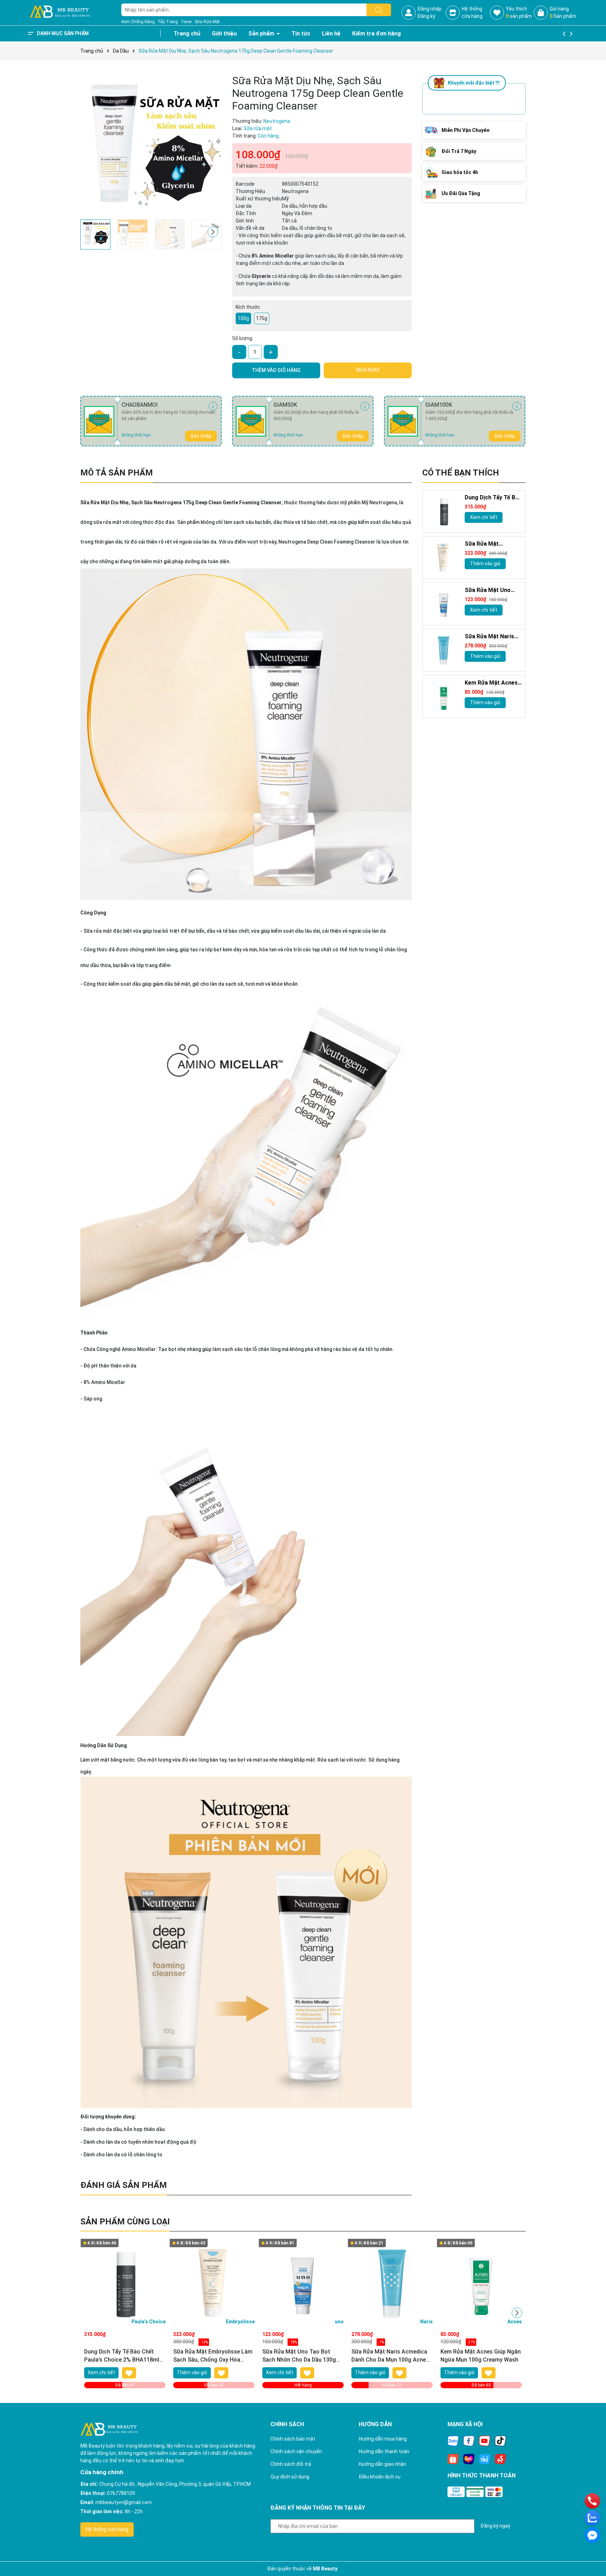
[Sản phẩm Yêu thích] (497, 13)
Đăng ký (426, 16)
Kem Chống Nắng (138, 22)
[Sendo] (500, 2459)
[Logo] (61, 12)
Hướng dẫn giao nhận (382, 2464)
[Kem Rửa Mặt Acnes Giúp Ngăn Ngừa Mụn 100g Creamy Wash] (444, 697)
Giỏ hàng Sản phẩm (563, 12)
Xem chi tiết (484, 517)
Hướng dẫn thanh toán (384, 2451)
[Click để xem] (151, 145)
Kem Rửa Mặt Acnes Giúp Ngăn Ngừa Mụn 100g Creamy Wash (492, 683)
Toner (186, 22)
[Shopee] (453, 2459)
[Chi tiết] (213, 406)
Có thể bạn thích (461, 473)
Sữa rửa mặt (98, 931)
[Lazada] (469, 2459)
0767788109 (121, 2493)
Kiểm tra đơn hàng (376, 34)
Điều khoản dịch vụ (380, 2477)
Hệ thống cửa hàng (107, 2529)
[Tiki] (485, 2459)
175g (262, 318)
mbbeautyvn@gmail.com (124, 2502)
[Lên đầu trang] (592, 2551)
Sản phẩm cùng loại (125, 2222)
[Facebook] (469, 2441)
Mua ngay (368, 370)
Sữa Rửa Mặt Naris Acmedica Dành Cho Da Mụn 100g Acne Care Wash (491, 637)
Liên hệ (331, 34)
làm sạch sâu (228, 1349)
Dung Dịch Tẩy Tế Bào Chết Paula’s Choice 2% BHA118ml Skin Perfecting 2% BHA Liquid (493, 498)
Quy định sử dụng (290, 2477)
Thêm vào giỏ (485, 564)
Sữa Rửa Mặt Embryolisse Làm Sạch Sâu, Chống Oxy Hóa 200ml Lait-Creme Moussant (493, 544)
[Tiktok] (500, 2441)
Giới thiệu (224, 34)
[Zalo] (453, 2441)
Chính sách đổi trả (291, 2464)
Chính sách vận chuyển (296, 2451)
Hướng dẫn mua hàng (383, 2439)
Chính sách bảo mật (293, 2439)
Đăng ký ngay (495, 2526)
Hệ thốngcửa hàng (472, 12)
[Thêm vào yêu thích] (129, 2373)
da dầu (114, 2129)
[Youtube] (485, 2441)
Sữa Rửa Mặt (207, 22)
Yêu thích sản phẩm (519, 12)
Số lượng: (243, 338)
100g (243, 318)
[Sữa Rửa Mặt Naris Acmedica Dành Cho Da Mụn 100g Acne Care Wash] (444, 650)
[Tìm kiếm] (379, 10)
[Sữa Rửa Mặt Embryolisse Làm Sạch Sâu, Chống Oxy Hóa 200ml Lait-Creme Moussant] (444, 558)
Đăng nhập (429, 9)
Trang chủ (187, 34)
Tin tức (301, 34)
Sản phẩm (262, 34)
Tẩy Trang (168, 22)
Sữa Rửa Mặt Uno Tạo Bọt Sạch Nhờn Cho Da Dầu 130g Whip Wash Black (490, 590)
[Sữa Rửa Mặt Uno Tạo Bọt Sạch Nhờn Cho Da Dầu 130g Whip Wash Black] (444, 604)
